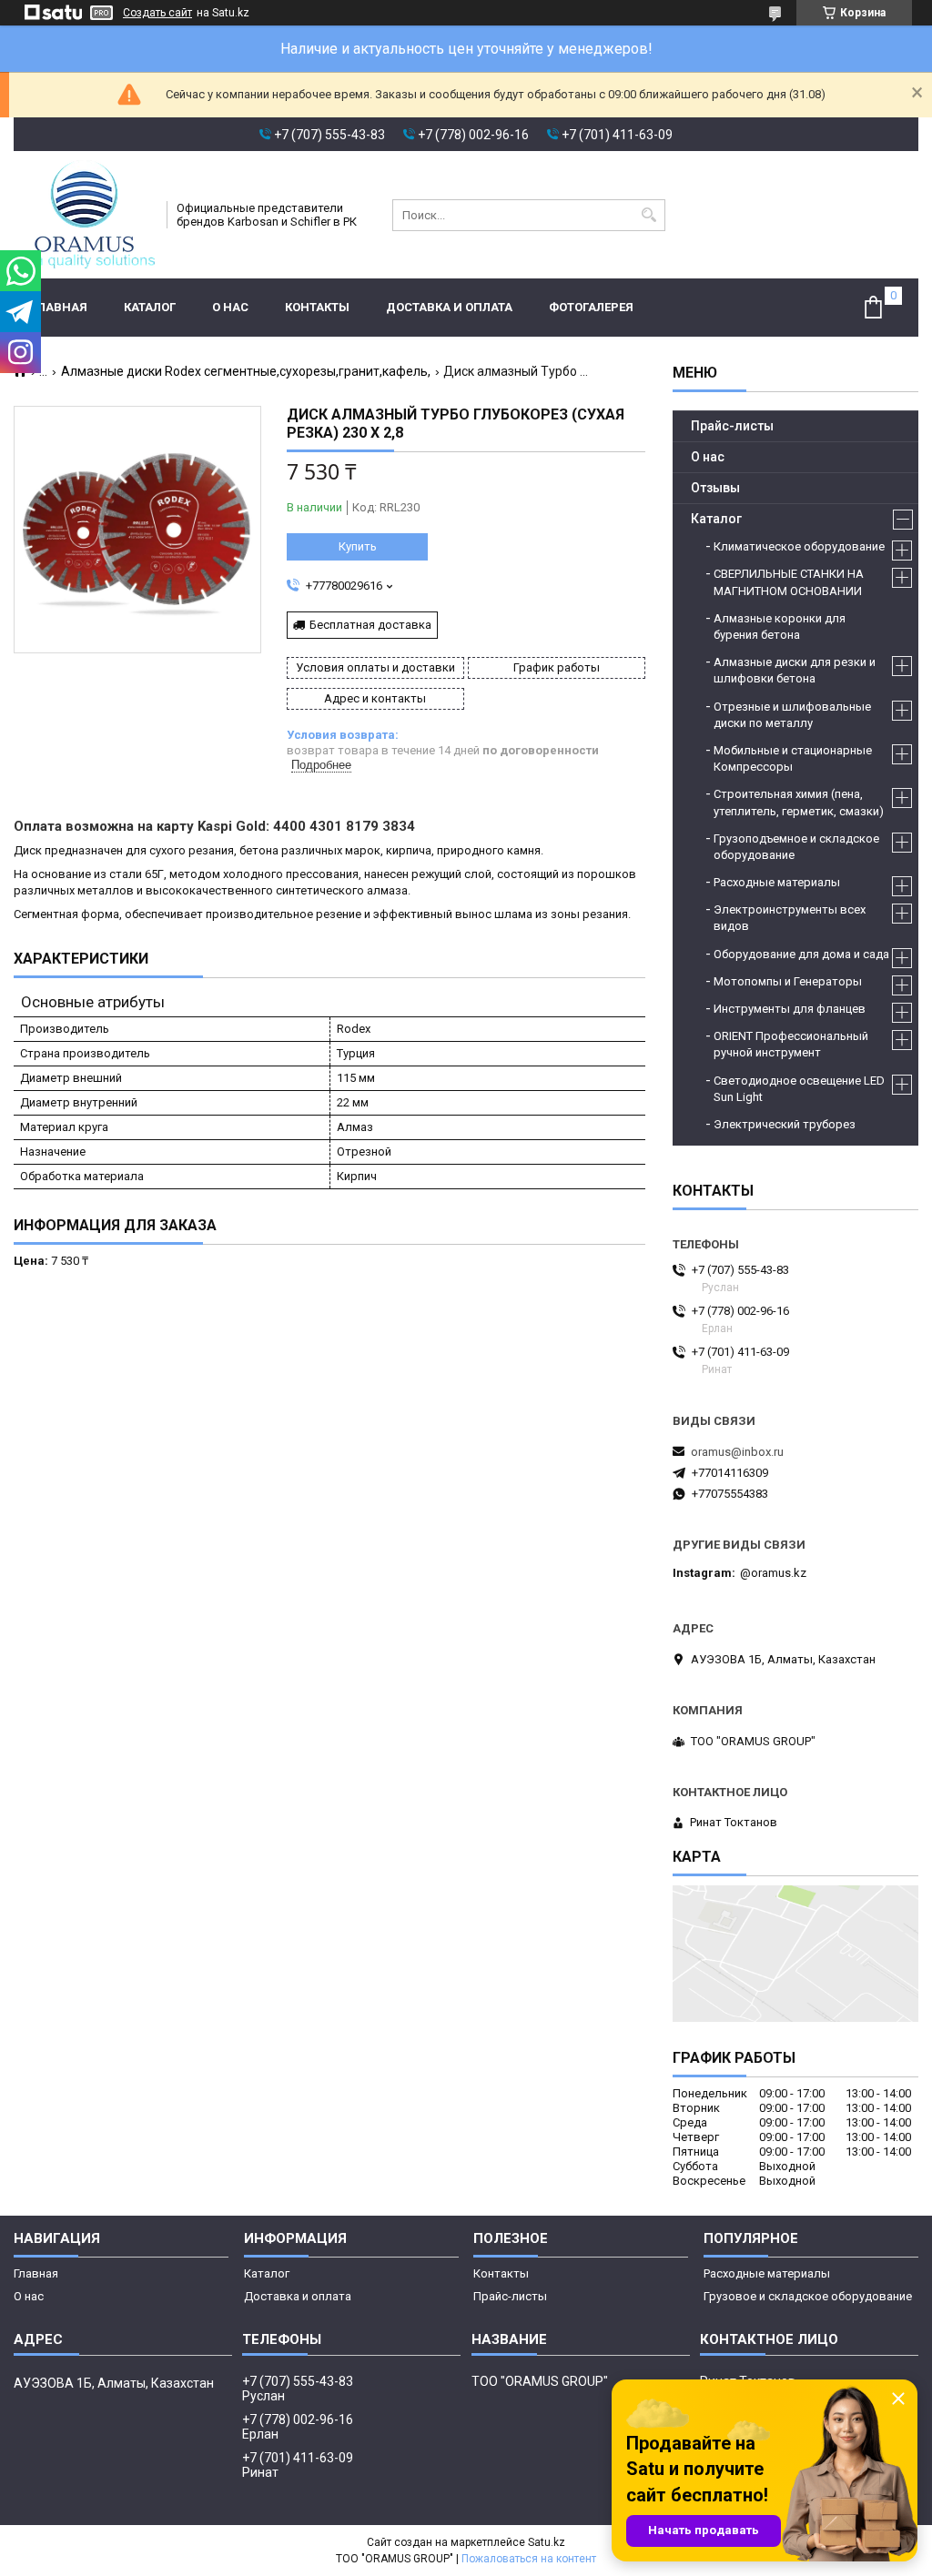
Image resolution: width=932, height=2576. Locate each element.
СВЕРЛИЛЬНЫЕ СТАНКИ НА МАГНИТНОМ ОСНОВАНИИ (789, 582)
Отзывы (715, 488)
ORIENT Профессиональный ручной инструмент (791, 1044)
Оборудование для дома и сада (801, 954)
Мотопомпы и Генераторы (788, 981)
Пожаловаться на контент (529, 2559)
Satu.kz (547, 2542)
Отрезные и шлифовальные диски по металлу (792, 715)
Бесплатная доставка (370, 625)
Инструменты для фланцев (790, 1009)
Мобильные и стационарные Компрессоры (793, 758)
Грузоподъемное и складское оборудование (796, 847)
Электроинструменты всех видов (790, 918)
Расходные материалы (777, 882)
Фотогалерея (591, 307)
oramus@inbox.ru (737, 1452)
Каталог (150, 307)
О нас (230, 307)
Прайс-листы (732, 426)
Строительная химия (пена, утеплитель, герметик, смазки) (799, 802)
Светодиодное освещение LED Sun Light (799, 1089)
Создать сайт (157, 13)
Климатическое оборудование (799, 546)
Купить (358, 546)
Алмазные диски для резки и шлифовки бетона (795, 670)
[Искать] (649, 215)
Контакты (317, 307)
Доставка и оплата (449, 307)
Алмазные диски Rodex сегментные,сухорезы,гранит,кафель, (246, 371)
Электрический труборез (785, 1124)
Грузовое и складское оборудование (808, 2296)
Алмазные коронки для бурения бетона (780, 626)
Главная (60, 307)
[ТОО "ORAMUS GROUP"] (84, 215)
